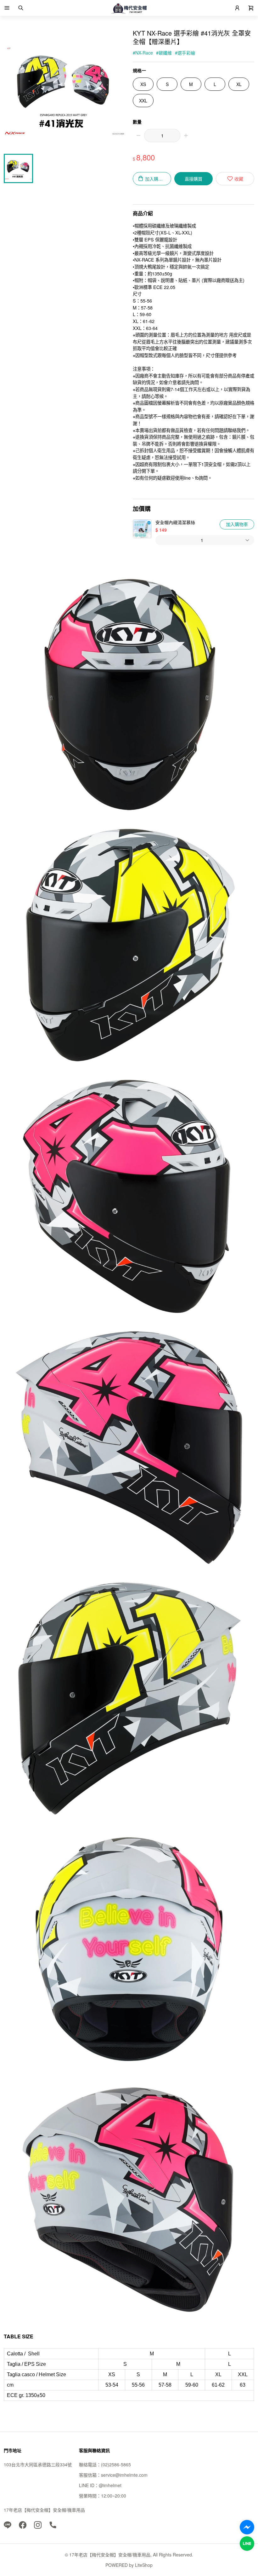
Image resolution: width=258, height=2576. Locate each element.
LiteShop (144, 2565)
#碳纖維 (164, 53)
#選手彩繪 (185, 53)
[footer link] (8, 2524)
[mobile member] (237, 8)
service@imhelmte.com (124, 2475)
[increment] (186, 136)
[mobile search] (21, 8)
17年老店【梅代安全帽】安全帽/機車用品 (44, 2510)
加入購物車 (237, 524)
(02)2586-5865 (116, 2464)
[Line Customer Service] (247, 2544)
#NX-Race (143, 53)
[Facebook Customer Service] (247, 2527)
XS (143, 84)
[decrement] (138, 136)
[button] (7, 8)
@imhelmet (110, 2485)
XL (239, 84)
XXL (143, 101)
